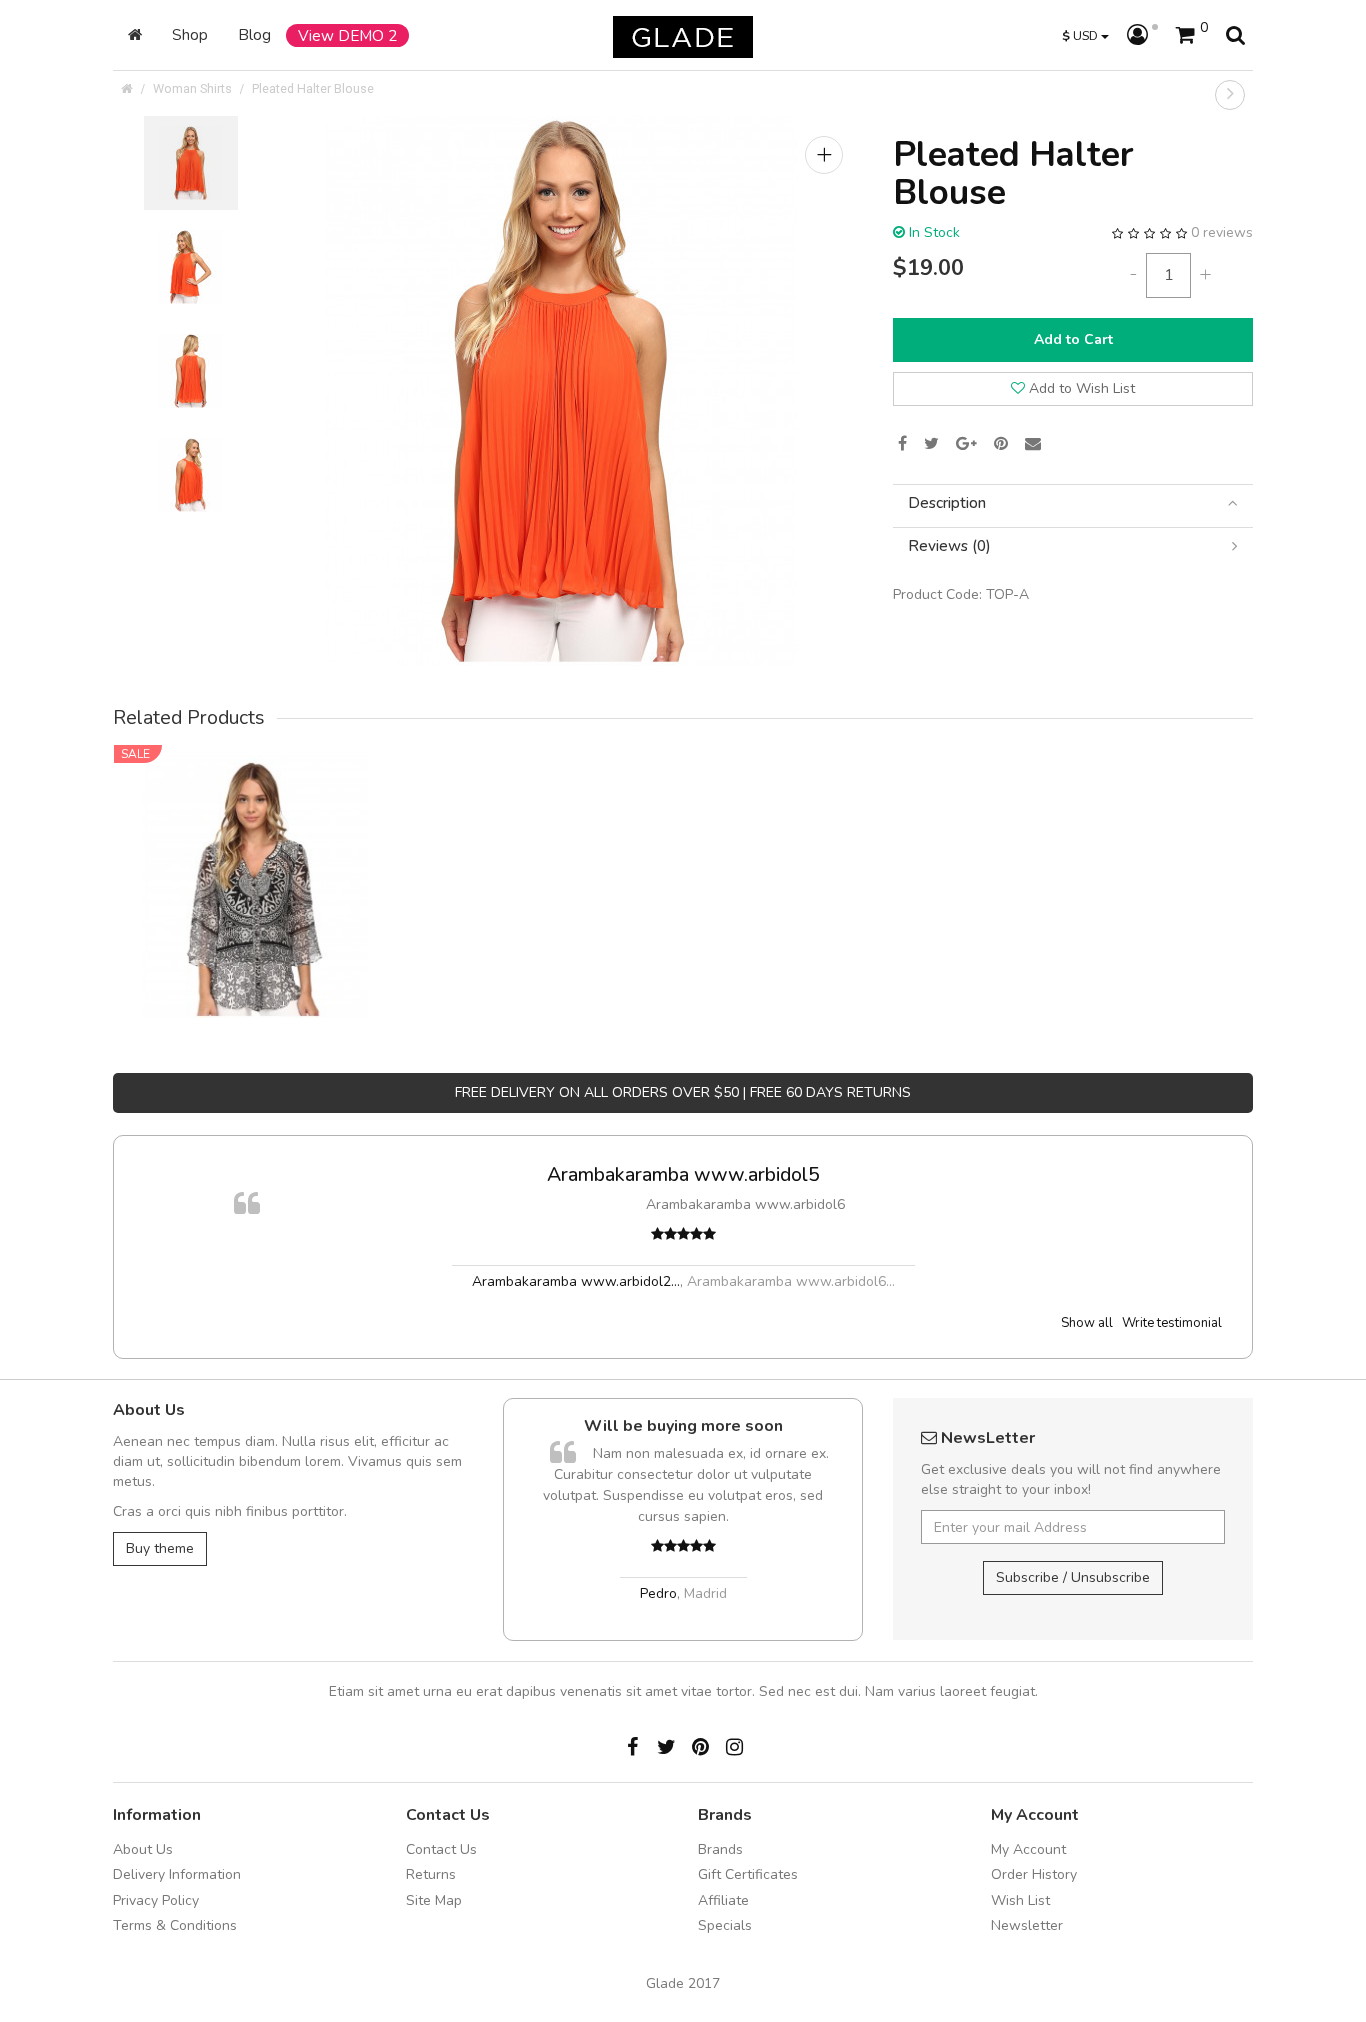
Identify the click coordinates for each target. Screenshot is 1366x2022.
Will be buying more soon (683, 1426)
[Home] (135, 35)
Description (947, 503)
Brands (720, 1849)
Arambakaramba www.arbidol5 (683, 1174)
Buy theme (160, 1548)
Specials (725, 1925)
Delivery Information (177, 1874)
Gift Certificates (748, 1874)
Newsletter (1027, 1925)
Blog (254, 34)
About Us (143, 1849)
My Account (1028, 1849)
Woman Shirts (192, 88)
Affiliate (723, 1900)
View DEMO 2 (347, 35)
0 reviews (1222, 232)
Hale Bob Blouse (256, 858)
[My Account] (1142, 36)
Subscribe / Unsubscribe (1073, 1577)
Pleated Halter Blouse (313, 88)
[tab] (1073, 503)
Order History (1034, 1874)
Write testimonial (1172, 1323)
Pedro (658, 1593)
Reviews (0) (949, 546)
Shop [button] (190, 34)
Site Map (434, 1900)
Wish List (1020, 1900)
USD (1081, 35)
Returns (431, 1874)
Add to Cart (1073, 339)
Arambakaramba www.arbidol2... (576, 1281)
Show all (1087, 1323)
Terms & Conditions (175, 1925)
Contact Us (441, 1849)
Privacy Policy (156, 1900)
